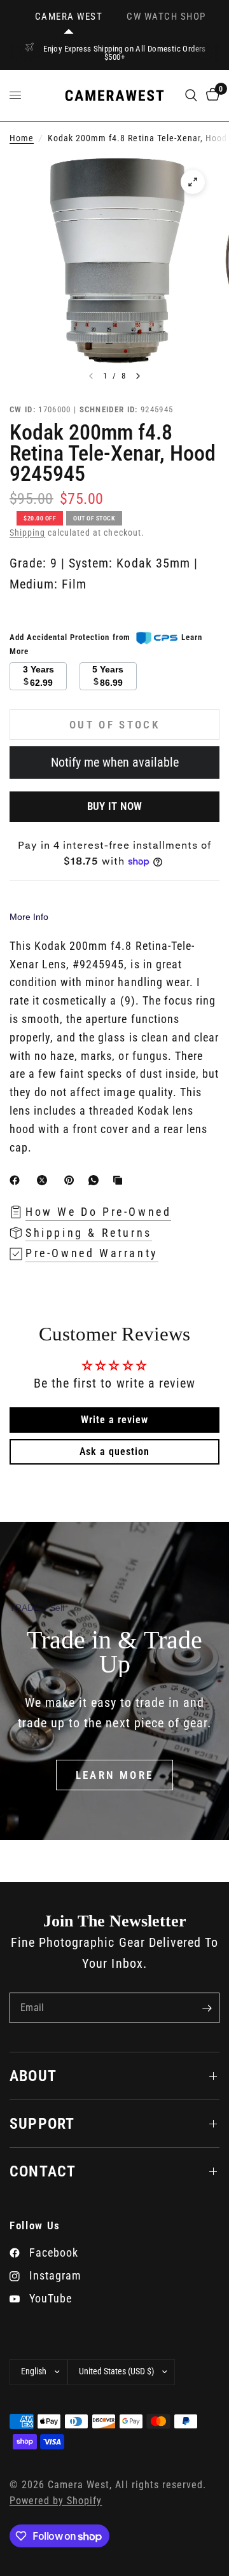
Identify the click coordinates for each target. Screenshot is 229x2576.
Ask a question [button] (114, 1452)
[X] (45, 1180)
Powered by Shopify (56, 2501)
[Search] (191, 95)
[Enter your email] (207, 2008)
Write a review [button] (114, 1420)
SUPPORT (42, 2124)
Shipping (27, 533)
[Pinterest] (72, 1180)
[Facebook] (17, 1180)
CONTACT (43, 2171)
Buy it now (114, 806)
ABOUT (33, 2076)
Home (22, 138)
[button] (115, 1775)
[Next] (138, 376)
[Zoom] (193, 182)
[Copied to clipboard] (120, 1180)
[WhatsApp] (96, 1180)
